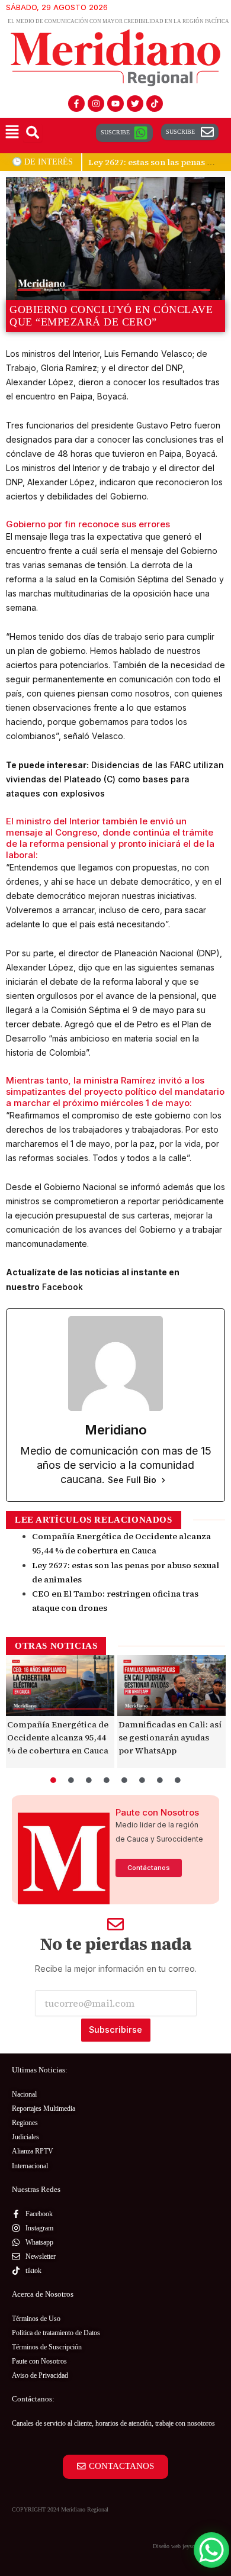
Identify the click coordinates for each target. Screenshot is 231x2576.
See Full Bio (132, 1480)
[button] (12, 133)
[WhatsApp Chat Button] (211, 2550)
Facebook (62, 1287)
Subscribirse (115, 2030)
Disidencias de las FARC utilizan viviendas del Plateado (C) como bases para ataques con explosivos (115, 779)
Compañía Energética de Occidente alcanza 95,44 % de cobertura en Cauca (58, 1737)
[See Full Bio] (163, 1480)
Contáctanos (149, 1868)
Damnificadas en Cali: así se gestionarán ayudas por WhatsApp (170, 1737)
